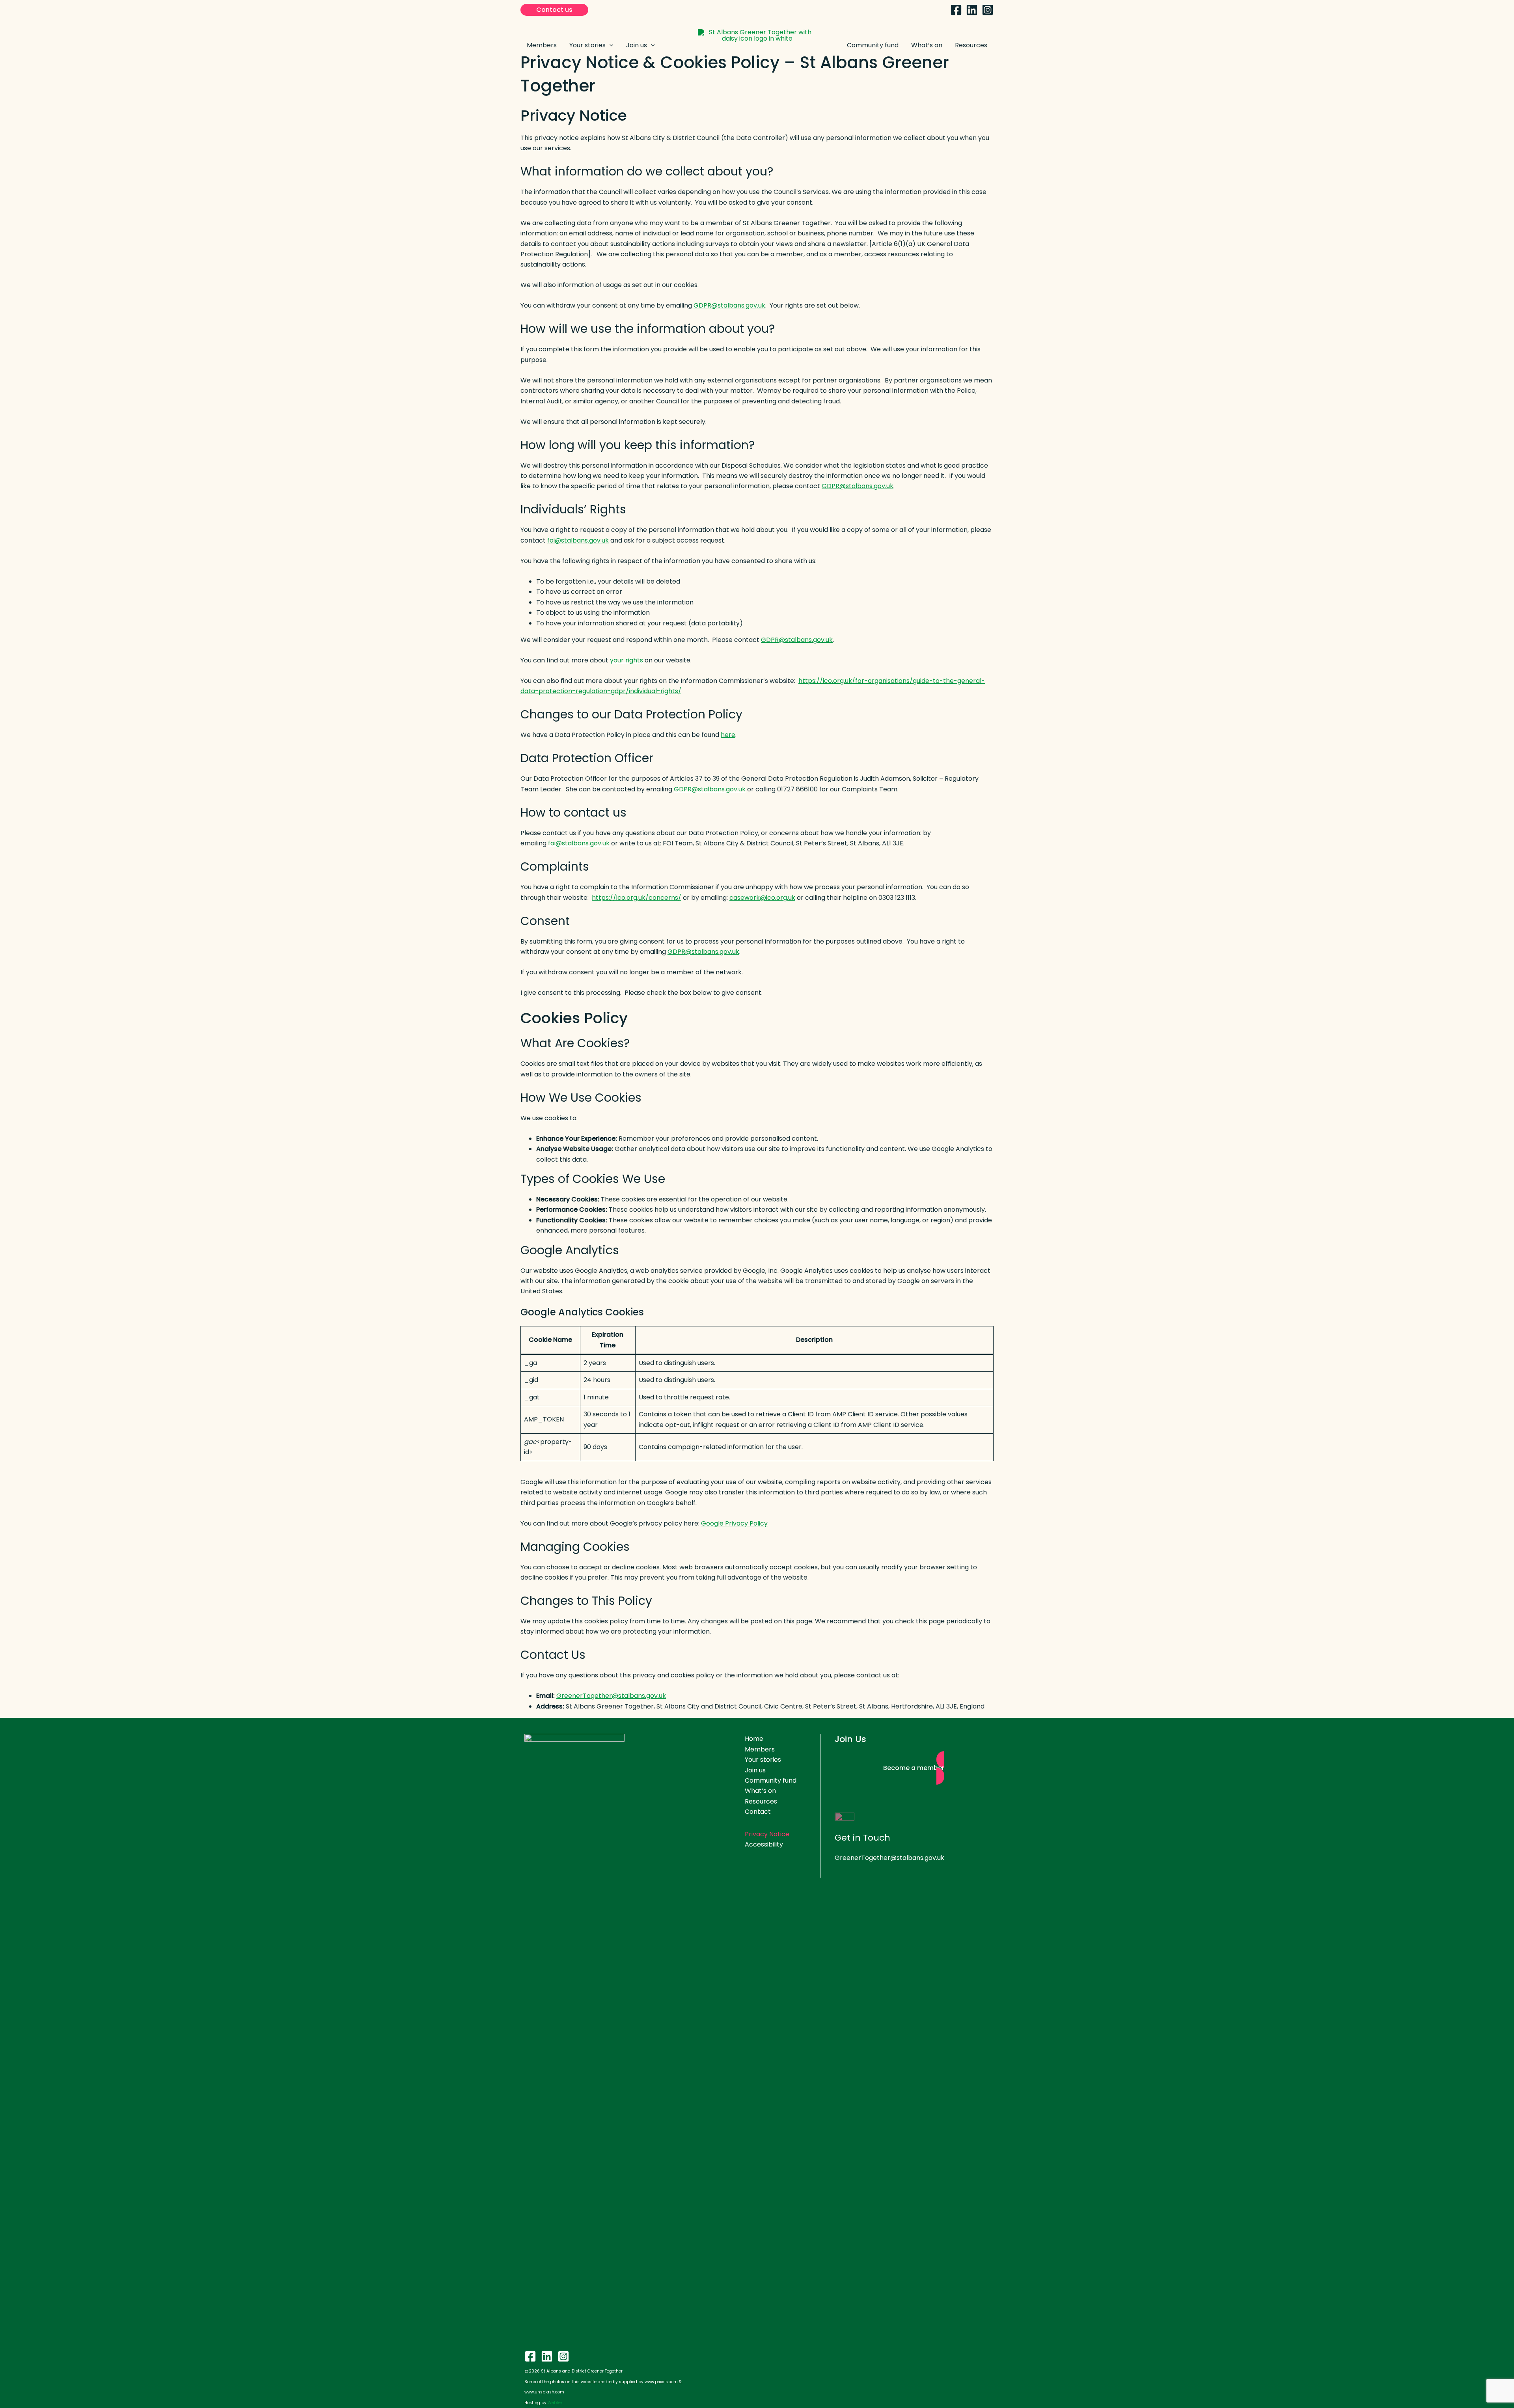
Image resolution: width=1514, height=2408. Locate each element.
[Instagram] (988, 10)
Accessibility (764, 1844)
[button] (554, 10)
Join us (755, 1770)
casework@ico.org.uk (762, 898)
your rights (626, 660)
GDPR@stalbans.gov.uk (729, 305)
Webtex (555, 2403)
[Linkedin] (972, 10)
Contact (758, 1812)
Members (760, 1749)
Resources (761, 1801)
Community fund (771, 1780)
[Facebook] (956, 10)
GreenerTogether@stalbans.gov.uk (611, 1696)
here (728, 735)
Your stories (763, 1760)
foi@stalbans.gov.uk (578, 540)
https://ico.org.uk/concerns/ (637, 898)
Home (754, 1739)
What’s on (760, 1791)
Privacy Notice (767, 1834)
